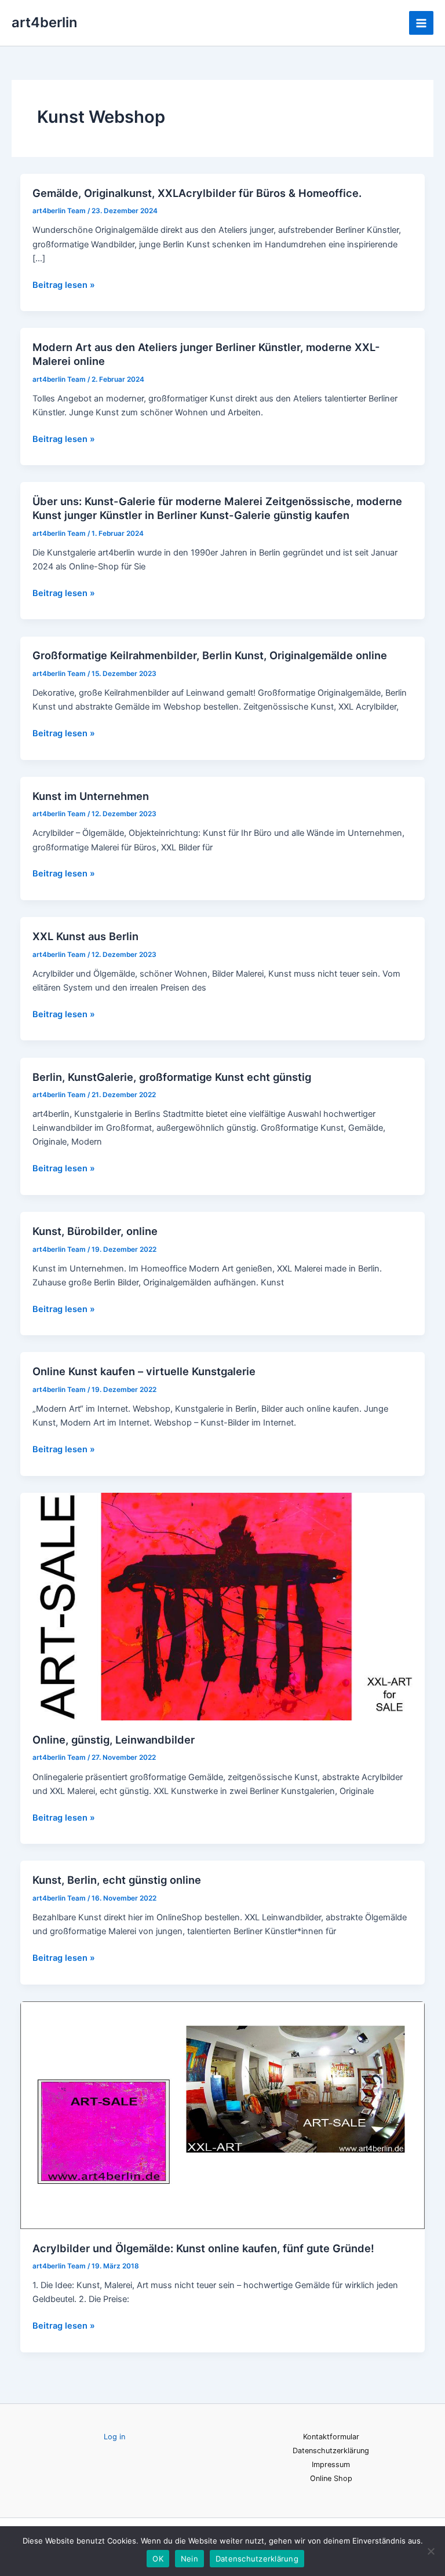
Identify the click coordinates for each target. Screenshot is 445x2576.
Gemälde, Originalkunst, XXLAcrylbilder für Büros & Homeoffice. (197, 193)
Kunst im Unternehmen (91, 796)
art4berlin (44, 22)
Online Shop (331, 2478)
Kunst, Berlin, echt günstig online (117, 1880)
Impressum (331, 2464)
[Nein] (431, 2551)
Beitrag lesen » (64, 284)
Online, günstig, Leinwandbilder (114, 1740)
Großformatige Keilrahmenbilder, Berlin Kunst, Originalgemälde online (210, 655)
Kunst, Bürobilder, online (95, 1231)
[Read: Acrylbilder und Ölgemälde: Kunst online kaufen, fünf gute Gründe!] (223, 2114)
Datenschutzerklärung (331, 2451)
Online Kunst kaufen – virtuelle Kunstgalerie (144, 1371)
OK (158, 2559)
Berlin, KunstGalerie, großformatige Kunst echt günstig (172, 1077)
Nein (189, 2559)
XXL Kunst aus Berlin (85, 936)
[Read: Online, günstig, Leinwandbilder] (223, 1606)
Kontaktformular (331, 2437)
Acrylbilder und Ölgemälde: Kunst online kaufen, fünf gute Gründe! (203, 2248)
